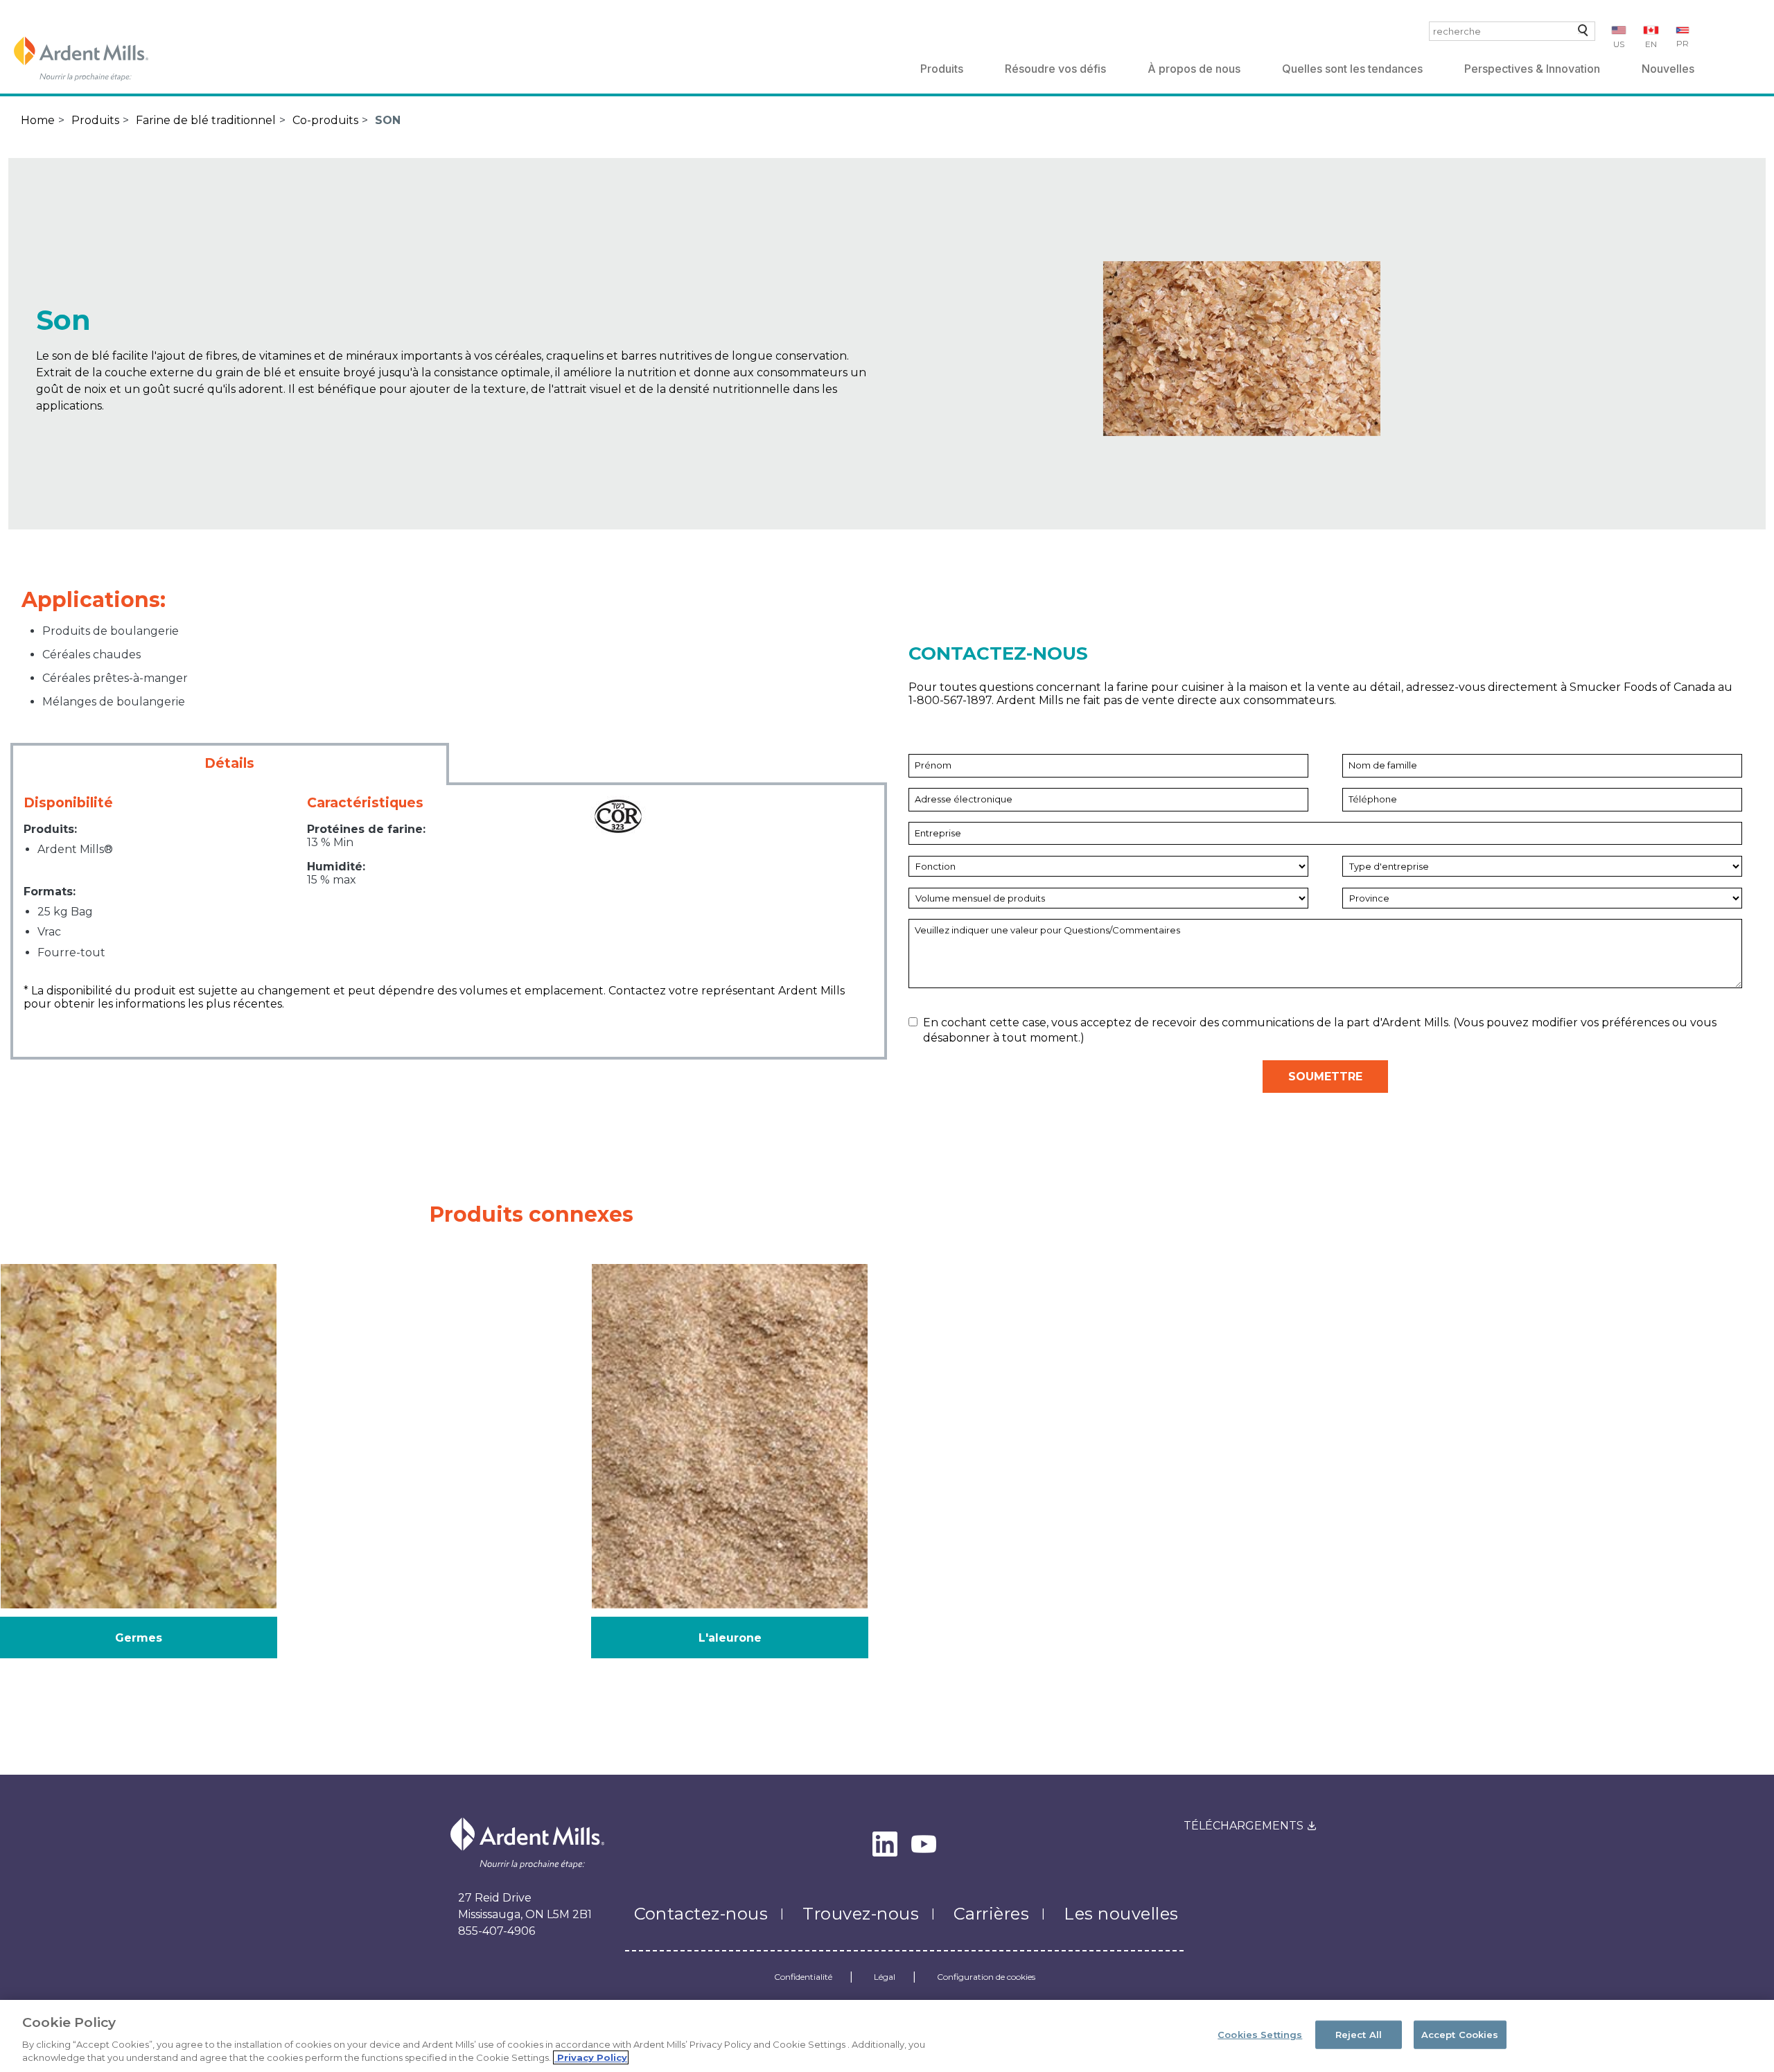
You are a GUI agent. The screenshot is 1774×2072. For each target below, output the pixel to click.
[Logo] (81, 59)
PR (1683, 43)
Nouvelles (1668, 69)
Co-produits (325, 120)
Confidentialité (803, 1977)
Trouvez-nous (861, 1914)
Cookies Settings (1260, 2035)
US (1619, 44)
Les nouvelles (1121, 1914)
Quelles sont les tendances (1352, 69)
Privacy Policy (591, 2057)
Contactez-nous (701, 1914)
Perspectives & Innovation (1532, 69)
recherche (1580, 34)
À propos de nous (1194, 69)
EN (1651, 44)
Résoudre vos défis (1055, 69)
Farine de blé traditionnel (206, 120)
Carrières (991, 1914)
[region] (887, 2036)
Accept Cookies (1460, 2035)
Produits (942, 69)
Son (388, 120)
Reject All (1359, 2035)
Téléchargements (1244, 1826)
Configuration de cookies (986, 1977)
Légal (885, 1977)
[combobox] (1512, 31)
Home (38, 120)
